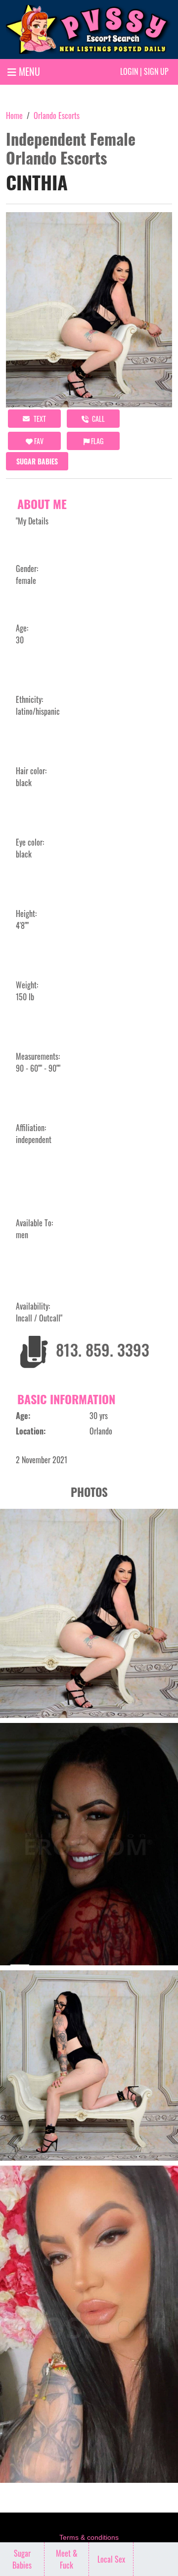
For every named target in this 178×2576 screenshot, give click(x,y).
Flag (96, 441)
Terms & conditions (89, 2537)
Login (129, 71)
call (98, 419)
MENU (28, 71)
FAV (38, 441)
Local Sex (111, 2559)
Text (39, 419)
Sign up (156, 71)
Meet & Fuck (67, 2559)
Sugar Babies (37, 461)
